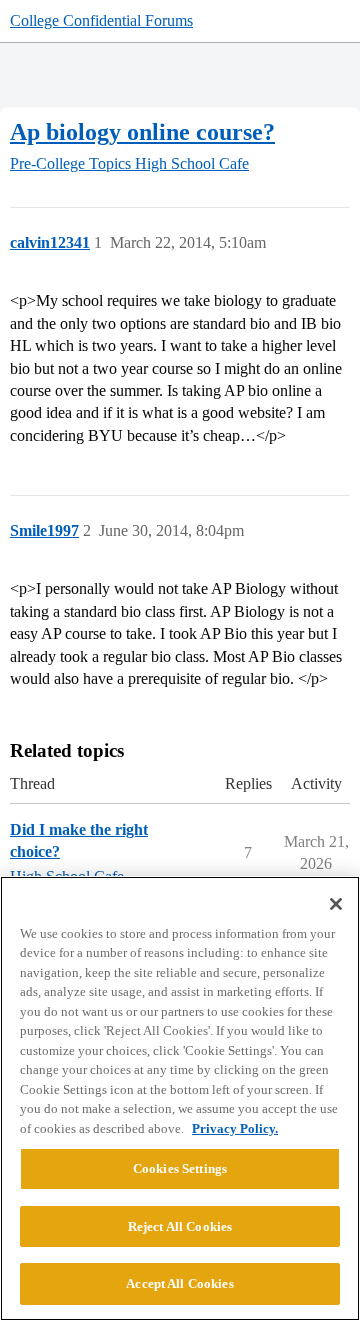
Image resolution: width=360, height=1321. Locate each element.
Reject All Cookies (180, 1226)
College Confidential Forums (101, 20)
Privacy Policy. (235, 1128)
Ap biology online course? (142, 131)
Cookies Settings (180, 1168)
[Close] (336, 904)
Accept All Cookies (179, 1283)
